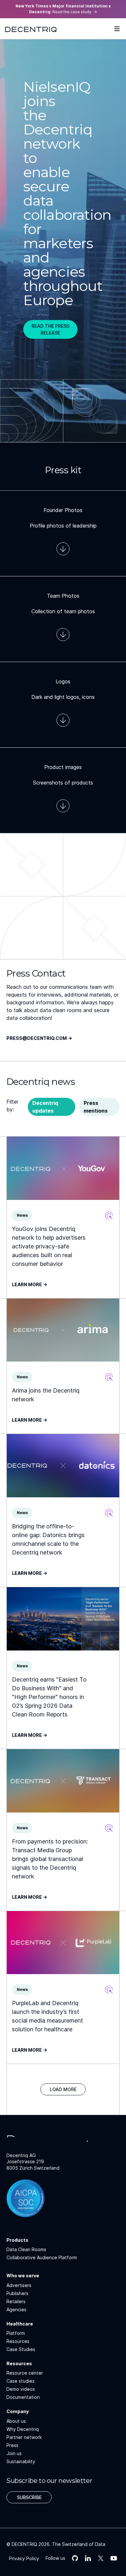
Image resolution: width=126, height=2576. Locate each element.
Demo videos (21, 2389)
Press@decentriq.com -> (39, 1038)
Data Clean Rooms (26, 2249)
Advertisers (19, 2285)
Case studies (21, 2381)
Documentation (23, 2397)
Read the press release (51, 329)
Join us (14, 2453)
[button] (117, 29)
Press (12, 2445)
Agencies (16, 2309)
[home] (31, 29)
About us (16, 2421)
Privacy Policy (24, 2558)
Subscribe (29, 2497)
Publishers (17, 2293)
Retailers (16, 2301)
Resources (18, 2341)
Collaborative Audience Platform (42, 2257)
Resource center (25, 2373)
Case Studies (21, 2349)
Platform (16, 2333)
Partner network (24, 2437)
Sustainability (21, 2461)
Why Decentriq (23, 2429)
